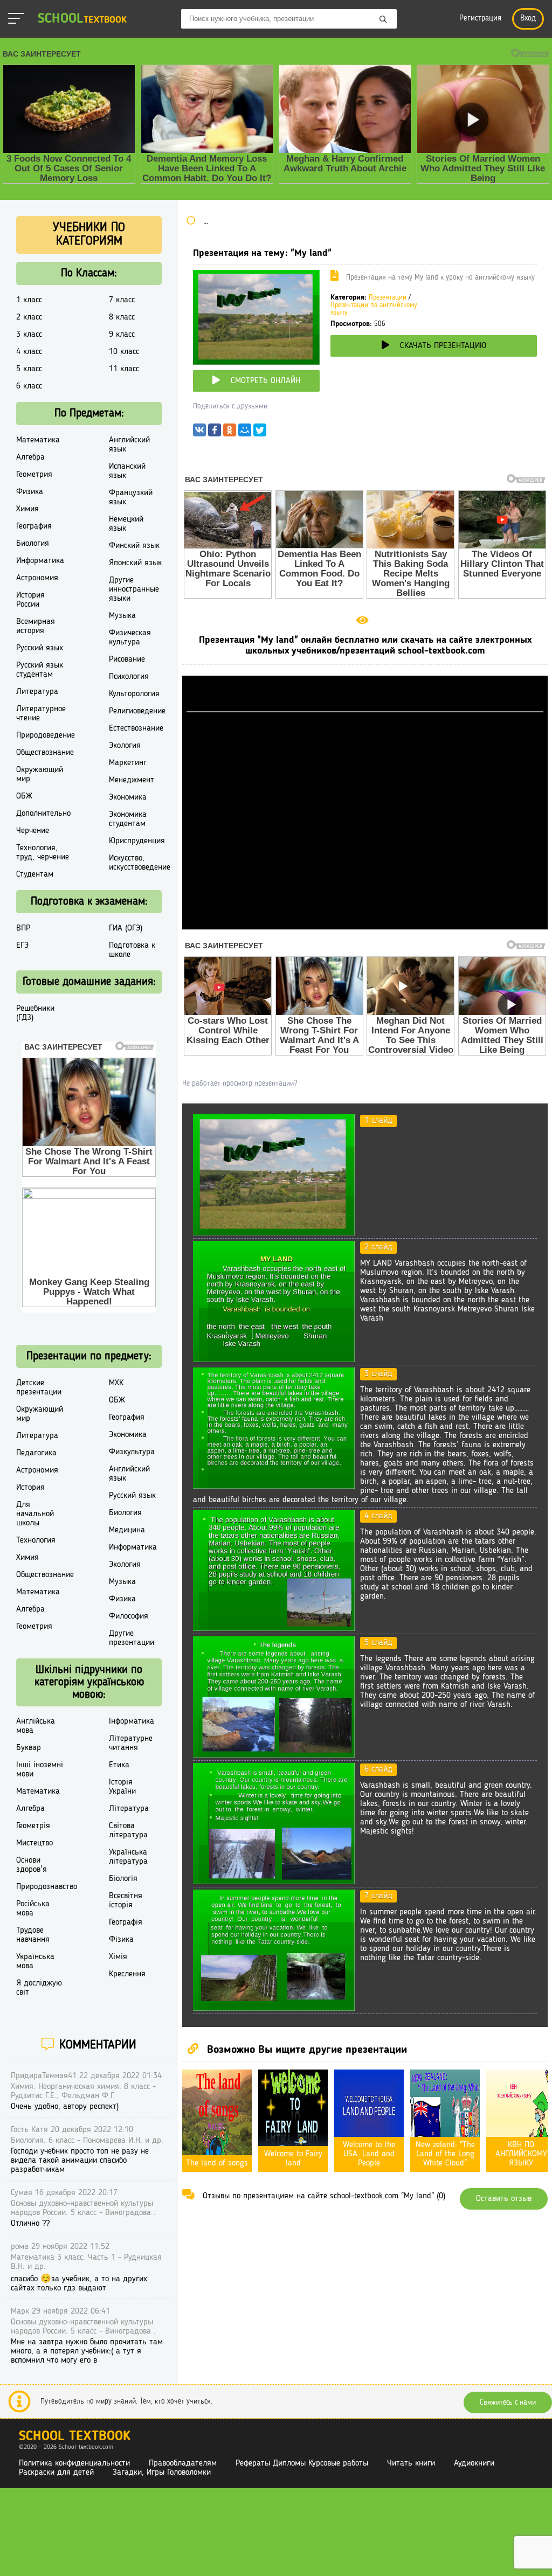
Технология (36, 1540)
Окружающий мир (40, 775)
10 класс (124, 352)
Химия (27, 509)
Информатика (40, 561)
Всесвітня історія (126, 1901)
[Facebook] (215, 433)
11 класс (124, 369)
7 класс (122, 300)
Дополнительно (43, 814)
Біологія (123, 1879)
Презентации (388, 298)
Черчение (33, 831)
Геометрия (34, 475)
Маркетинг (128, 763)
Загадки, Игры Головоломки (162, 2473)
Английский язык (129, 445)
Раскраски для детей (56, 2473)
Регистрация (480, 19)
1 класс (29, 300)
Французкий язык (131, 498)
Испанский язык (127, 471)
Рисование (127, 659)
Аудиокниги (474, 2463)
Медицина (127, 1530)
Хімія (118, 1957)
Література (129, 1809)
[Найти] (383, 20)
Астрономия (37, 578)
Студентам (35, 874)
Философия (129, 1616)
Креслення (127, 1974)
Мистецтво (34, 1843)
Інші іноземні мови (40, 1770)
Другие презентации (132, 1638)
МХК (116, 1383)
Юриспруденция (137, 841)
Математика (38, 440)
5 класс (29, 369)
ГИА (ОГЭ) (126, 928)
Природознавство (47, 1887)
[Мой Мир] (245, 433)
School (82, 19)
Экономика (128, 797)
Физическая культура (130, 638)
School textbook (75, 2437)
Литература (37, 692)
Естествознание (136, 728)
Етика (119, 1765)
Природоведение (46, 735)
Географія (126, 1922)
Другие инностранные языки (134, 589)
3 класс (29, 335)
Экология (125, 746)
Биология (33, 544)
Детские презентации (39, 1388)
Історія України (122, 1787)
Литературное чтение (41, 714)
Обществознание (45, 753)
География (34, 526)
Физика (30, 492)
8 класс (122, 317)
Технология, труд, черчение (43, 853)
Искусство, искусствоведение (140, 863)
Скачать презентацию (443, 346)
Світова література (128, 1831)
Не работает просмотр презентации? (240, 1084)
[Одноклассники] (230, 433)
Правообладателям (183, 2463)
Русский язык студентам (40, 670)
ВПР (23, 928)
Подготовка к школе (132, 950)
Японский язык (135, 563)
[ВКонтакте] (199, 433)
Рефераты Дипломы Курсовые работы (302, 2463)
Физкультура (132, 1452)
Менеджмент (132, 780)
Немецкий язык (126, 524)
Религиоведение (137, 711)
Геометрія (33, 1826)
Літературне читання (131, 1743)
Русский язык (40, 648)
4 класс (29, 352)
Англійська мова (36, 1726)
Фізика (121, 1940)
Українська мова (35, 1961)
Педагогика (36, 1453)
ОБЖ (24, 796)
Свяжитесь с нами (508, 2403)
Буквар (29, 1748)
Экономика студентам (128, 819)
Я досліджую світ (39, 1988)
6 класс (29, 386)
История (30, 1488)
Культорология (134, 694)
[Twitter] (260, 433)
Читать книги (411, 2463)
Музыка (122, 616)
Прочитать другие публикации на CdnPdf (365, 925)
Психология (129, 677)
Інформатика (132, 1721)
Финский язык (134, 546)
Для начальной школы (35, 1514)
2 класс (29, 317)
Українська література (128, 1857)
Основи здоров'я (32, 1865)
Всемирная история (36, 626)
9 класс (122, 335)
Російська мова (33, 1909)
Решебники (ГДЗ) (35, 1013)
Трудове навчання (33, 1935)
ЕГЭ (22, 946)
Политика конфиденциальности (74, 2463)
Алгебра (30, 457)
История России (30, 600)
